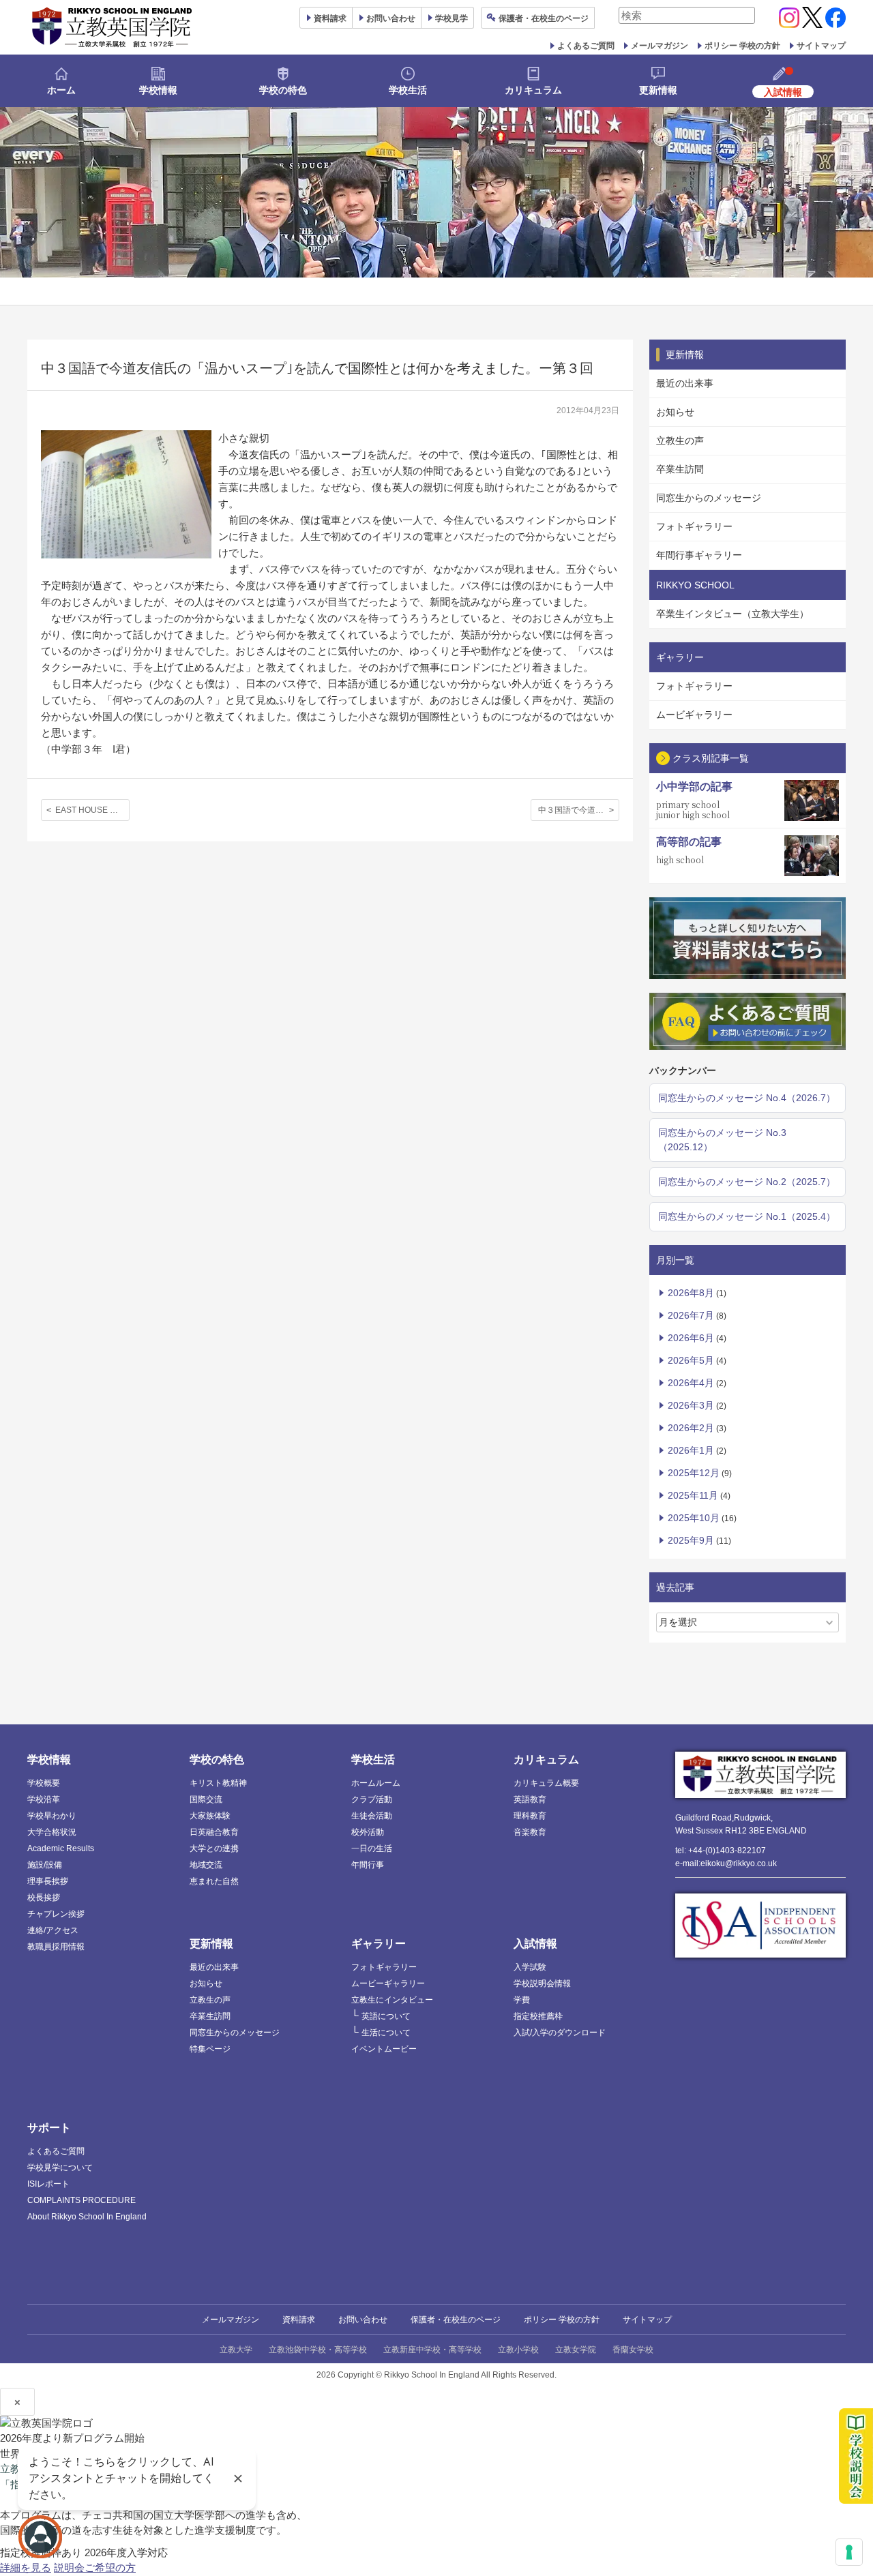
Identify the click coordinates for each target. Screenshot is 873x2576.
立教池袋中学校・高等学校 (318, 2350)
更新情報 (658, 90)
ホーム (61, 90)
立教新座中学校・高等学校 (432, 2350)
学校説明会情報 (542, 1983)
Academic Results (61, 1848)
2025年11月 (693, 1495)
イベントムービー (384, 2049)
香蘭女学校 (633, 2350)
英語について (386, 2016)
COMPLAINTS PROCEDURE (82, 2200)
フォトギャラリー (694, 526)
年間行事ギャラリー (699, 555)
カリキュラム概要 (546, 1783)
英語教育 (530, 1799)
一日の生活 (372, 1848)
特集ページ (210, 2049)
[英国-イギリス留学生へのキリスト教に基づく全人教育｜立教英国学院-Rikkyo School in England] (113, 27)
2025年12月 (694, 1473)
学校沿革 (44, 1799)
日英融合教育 (214, 1832)
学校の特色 (283, 90)
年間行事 (368, 1865)
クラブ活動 (372, 1799)
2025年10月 (694, 1518)
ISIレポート (48, 2184)
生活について (386, 2033)
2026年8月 (691, 1293)
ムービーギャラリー (388, 1983)
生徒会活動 (372, 1816)
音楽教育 (530, 1832)
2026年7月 (691, 1315)
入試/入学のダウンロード (560, 2033)
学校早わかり (52, 1816)
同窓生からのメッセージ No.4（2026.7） (747, 1098)
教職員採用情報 (56, 1947)
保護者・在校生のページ (456, 2320)
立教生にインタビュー (392, 2000)
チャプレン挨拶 (56, 1914)
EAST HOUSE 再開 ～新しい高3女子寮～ (92, 810)
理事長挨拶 (48, 1881)
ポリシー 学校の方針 (742, 46)
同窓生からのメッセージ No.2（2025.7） (747, 1182)
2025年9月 (691, 1540)
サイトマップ (821, 46)
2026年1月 (691, 1450)
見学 (452, 18)
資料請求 (299, 2320)
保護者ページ (544, 18)
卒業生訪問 (680, 469)
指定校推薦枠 (538, 2016)
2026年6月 (691, 1338)
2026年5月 (691, 1360)
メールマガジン (660, 46)
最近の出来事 (685, 383)
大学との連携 (214, 1848)
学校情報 (158, 90)
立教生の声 (680, 440)
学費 (522, 2000)
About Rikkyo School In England (87, 2217)
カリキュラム (533, 90)
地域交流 (206, 1865)
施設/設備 (45, 1865)
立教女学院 (576, 2350)
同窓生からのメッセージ (709, 498)
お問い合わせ (391, 18)
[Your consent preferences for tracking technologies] (849, 2552)
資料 (330, 18)
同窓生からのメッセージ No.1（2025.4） (747, 1216)
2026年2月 (691, 1428)
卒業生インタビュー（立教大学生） (733, 614)
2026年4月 (691, 1383)
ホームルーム (376, 1783)
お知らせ (675, 412)
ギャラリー (379, 1944)
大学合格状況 (52, 1832)
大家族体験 (210, 1816)
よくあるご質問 (586, 46)
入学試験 (530, 1967)
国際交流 (206, 1799)
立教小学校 (518, 2350)
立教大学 (236, 2350)
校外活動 (368, 1832)
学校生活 (408, 90)
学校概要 (44, 1783)
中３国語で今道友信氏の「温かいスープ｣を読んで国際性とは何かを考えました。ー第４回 (579, 810)
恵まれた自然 (214, 1881)
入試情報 (535, 1944)
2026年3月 (691, 1405)
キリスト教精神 (218, 1783)
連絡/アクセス (53, 1930)
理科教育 (530, 1816)
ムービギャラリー (694, 715)
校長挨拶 (44, 1898)
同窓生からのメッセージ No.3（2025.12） (722, 1140)
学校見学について (60, 2168)
